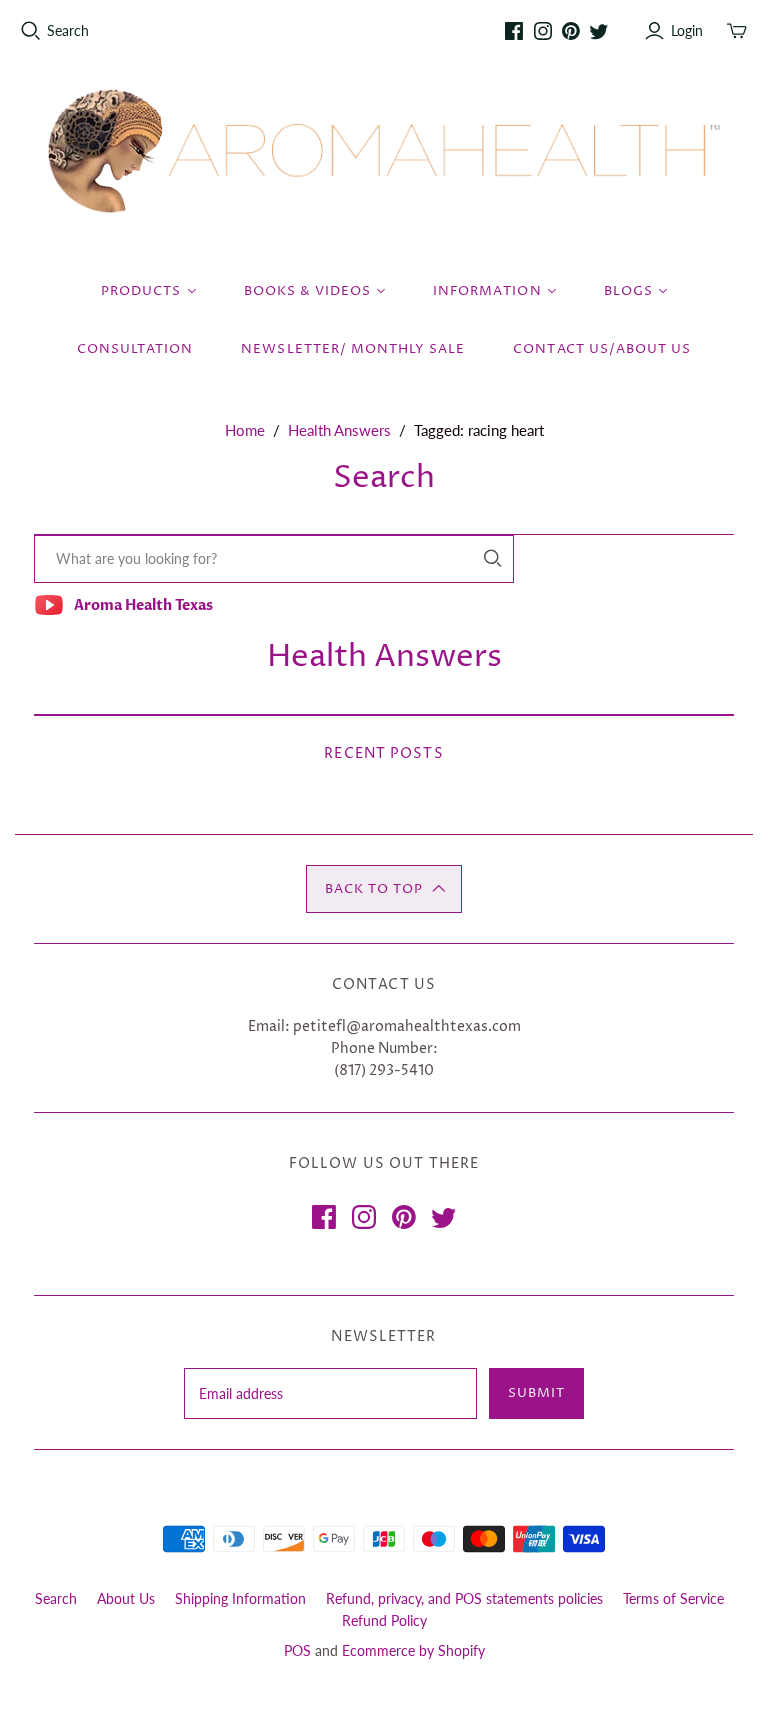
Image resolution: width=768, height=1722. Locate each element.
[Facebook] (514, 31)
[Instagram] (543, 31)
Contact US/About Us (602, 349)
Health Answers (339, 430)
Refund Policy (384, 1620)
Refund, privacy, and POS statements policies (464, 1598)
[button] (384, 889)
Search (68, 30)
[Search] (493, 558)
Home (245, 430)
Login (687, 30)
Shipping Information (240, 1598)
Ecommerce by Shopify (413, 1650)
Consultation (135, 349)
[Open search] (31, 31)
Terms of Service (673, 1598)
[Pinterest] (571, 31)
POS (297, 1650)
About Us (126, 1598)
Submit (536, 1393)
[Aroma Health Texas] (384, 151)
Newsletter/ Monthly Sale (353, 349)
